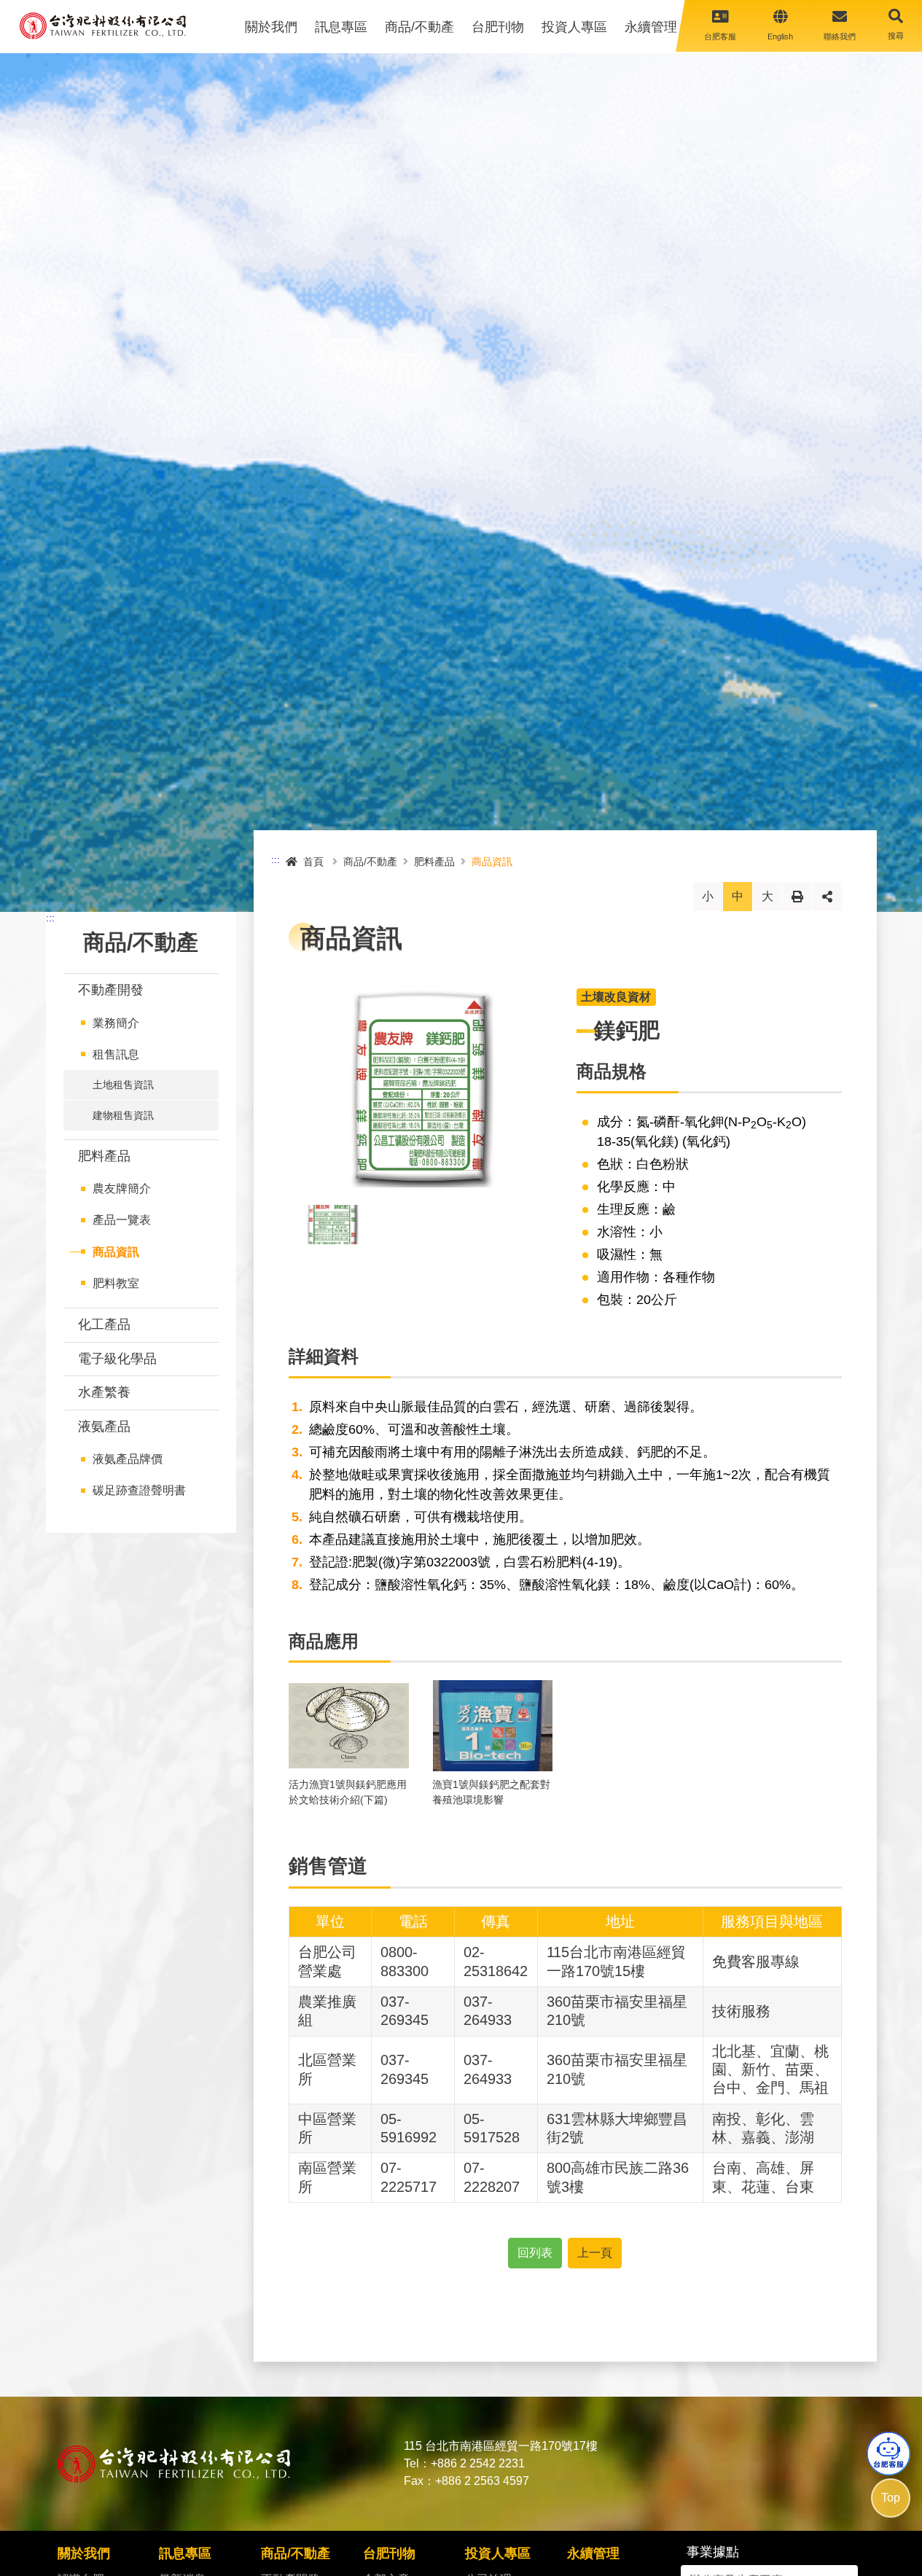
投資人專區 (574, 27)
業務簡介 (116, 1023)
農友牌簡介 (122, 1189)
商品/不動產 (419, 27)
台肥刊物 (498, 27)
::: (50, 918)
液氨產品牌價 (128, 1459)
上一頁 (595, 2253)
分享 (827, 896)
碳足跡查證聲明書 (139, 1490)
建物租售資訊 (123, 1115)
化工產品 (106, 1324)
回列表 (535, 2253)
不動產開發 (111, 990)
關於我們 (271, 27)
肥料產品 (104, 1156)
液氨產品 (104, 1426)
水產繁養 (104, 1392)
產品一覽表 (122, 1220)
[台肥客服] (888, 2454)
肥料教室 (116, 1283)
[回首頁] (103, 26)
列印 (797, 896)
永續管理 (651, 27)
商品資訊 (116, 1252)
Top (891, 2498)
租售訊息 (116, 1054)
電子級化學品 (121, 1359)
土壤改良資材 (616, 997)
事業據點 (713, 2552)
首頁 (313, 862)
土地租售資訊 (123, 1085)
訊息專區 (341, 27)
